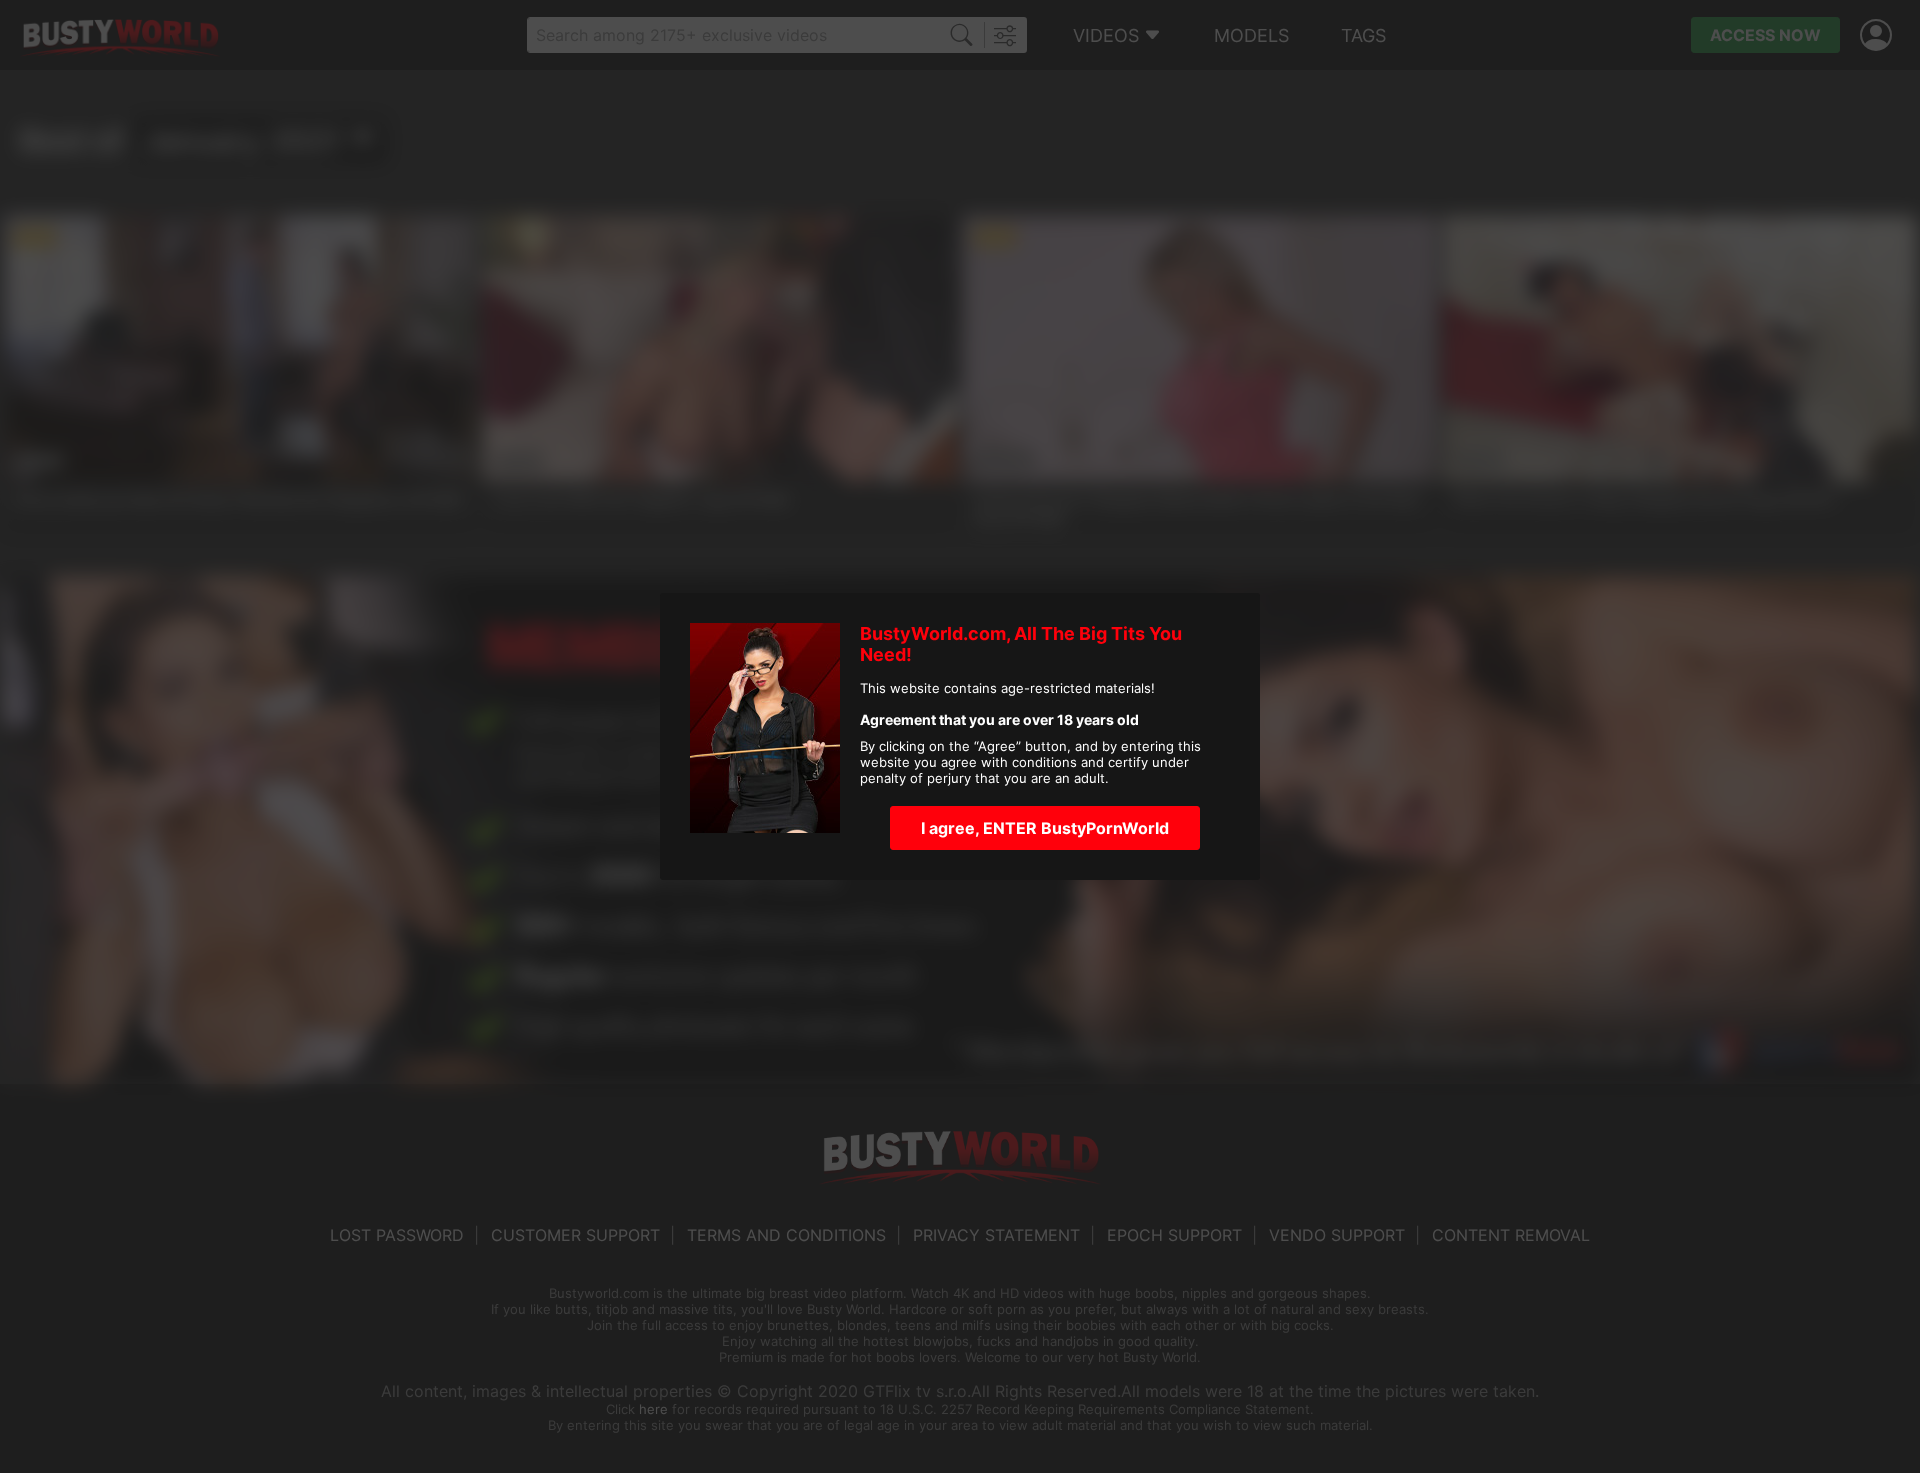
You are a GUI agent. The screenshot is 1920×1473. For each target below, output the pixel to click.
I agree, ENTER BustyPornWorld (1045, 828)
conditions (1044, 762)
